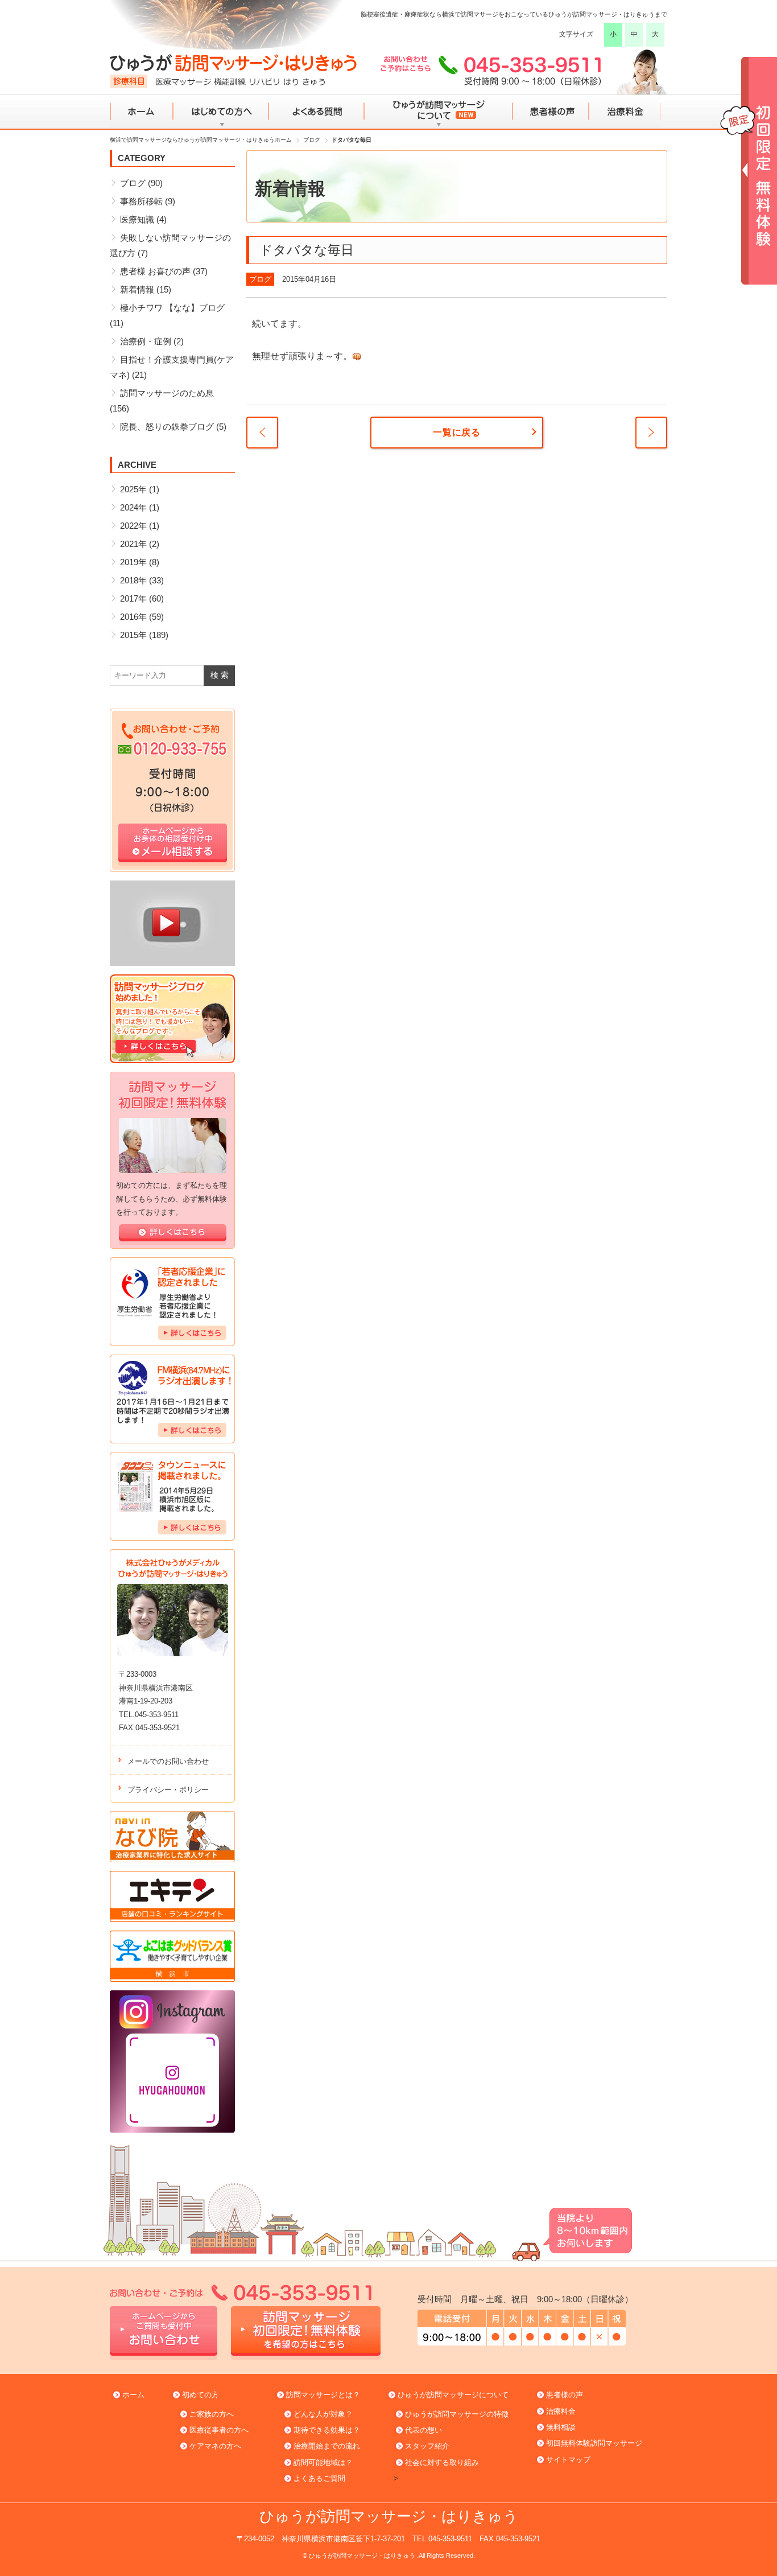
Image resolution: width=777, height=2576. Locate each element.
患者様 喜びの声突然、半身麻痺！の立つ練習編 (262, 433)
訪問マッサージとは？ (323, 2395)
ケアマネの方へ (215, 2446)
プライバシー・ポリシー (168, 1790)
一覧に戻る (457, 432)
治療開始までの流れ (327, 2446)
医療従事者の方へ (219, 2430)
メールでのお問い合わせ (168, 1761)
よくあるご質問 (319, 2478)
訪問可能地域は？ (323, 2462)
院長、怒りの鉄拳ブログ (167, 427)
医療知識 (137, 219)
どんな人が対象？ (323, 2414)
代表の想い (423, 2430)
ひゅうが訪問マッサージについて (438, 112)
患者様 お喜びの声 (155, 271)
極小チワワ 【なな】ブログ (172, 308)
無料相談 (561, 2427)
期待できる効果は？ (327, 2430)
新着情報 (137, 289)
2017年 (133, 598)
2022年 (133, 526)
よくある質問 (316, 112)
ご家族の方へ (212, 2414)
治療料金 (625, 112)
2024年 (133, 507)
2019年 (133, 562)
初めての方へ (221, 112)
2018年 (133, 580)
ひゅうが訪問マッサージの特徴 (457, 2414)
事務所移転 (141, 201)
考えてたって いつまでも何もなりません (651, 433)
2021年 (133, 544)
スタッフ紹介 (427, 2446)
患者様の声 (550, 112)
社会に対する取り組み (442, 2462)
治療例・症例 (146, 341)
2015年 (133, 635)
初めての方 (201, 2395)
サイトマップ (568, 2460)
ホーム (142, 112)
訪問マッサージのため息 (167, 393)
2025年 (133, 489)
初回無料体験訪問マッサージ (594, 2443)
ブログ (260, 279)
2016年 (133, 617)
